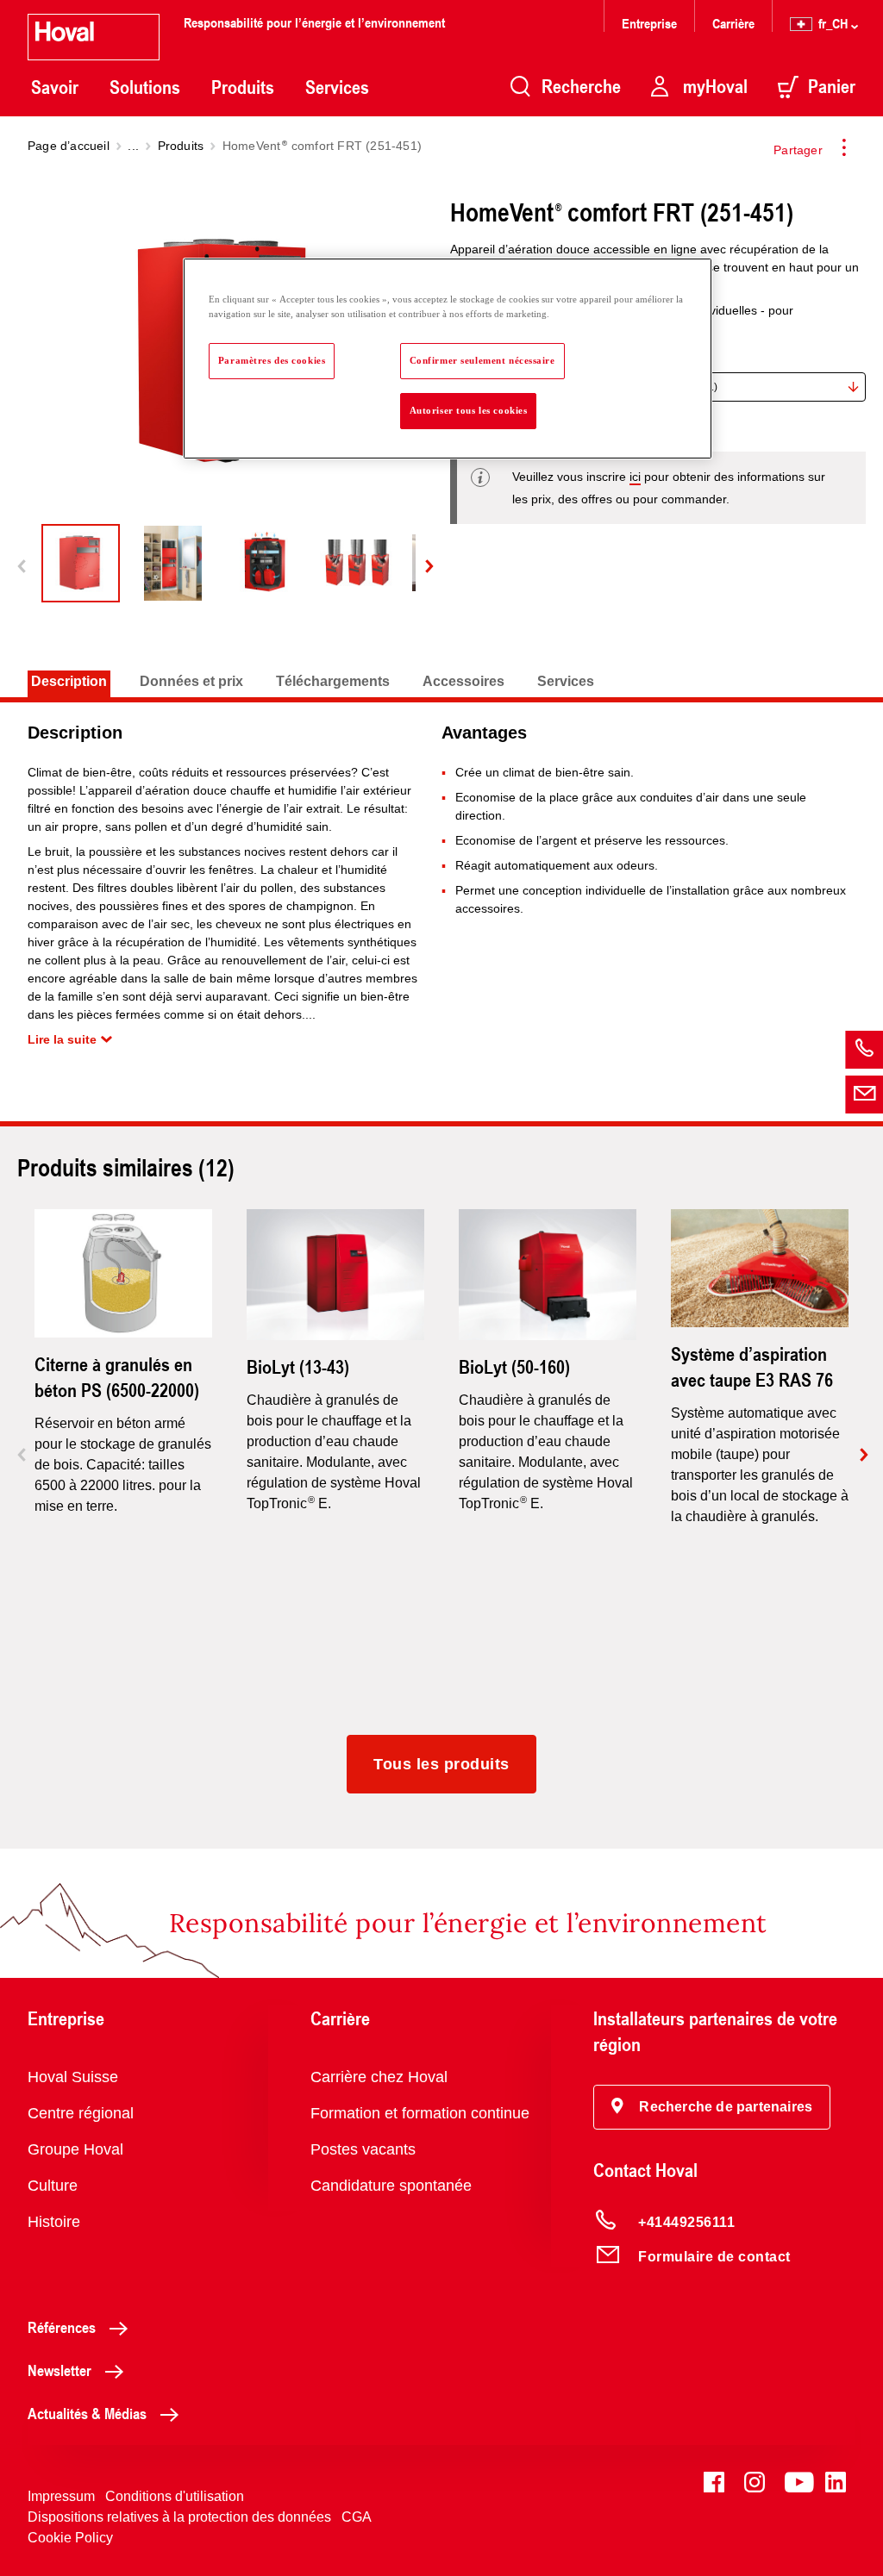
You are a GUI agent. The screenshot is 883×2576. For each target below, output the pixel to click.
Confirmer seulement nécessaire (482, 360)
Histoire (54, 2222)
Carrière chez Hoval (379, 2077)
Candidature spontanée (391, 2186)
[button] (712, 2107)
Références (62, 2327)
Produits (243, 87)
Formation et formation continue (420, 2113)
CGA (357, 2517)
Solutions (145, 87)
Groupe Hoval (75, 2149)
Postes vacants (363, 2149)
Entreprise (649, 23)
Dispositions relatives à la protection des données (179, 2517)
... (133, 146)
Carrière (733, 23)
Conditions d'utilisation (175, 2496)
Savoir (55, 87)
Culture (53, 2186)
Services (337, 87)
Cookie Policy (70, 2538)
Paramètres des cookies (272, 360)
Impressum (61, 2496)
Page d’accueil (69, 146)
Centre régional (81, 2113)
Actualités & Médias (87, 2413)
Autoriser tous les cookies (469, 410)
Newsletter (59, 2370)
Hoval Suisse (73, 2077)
